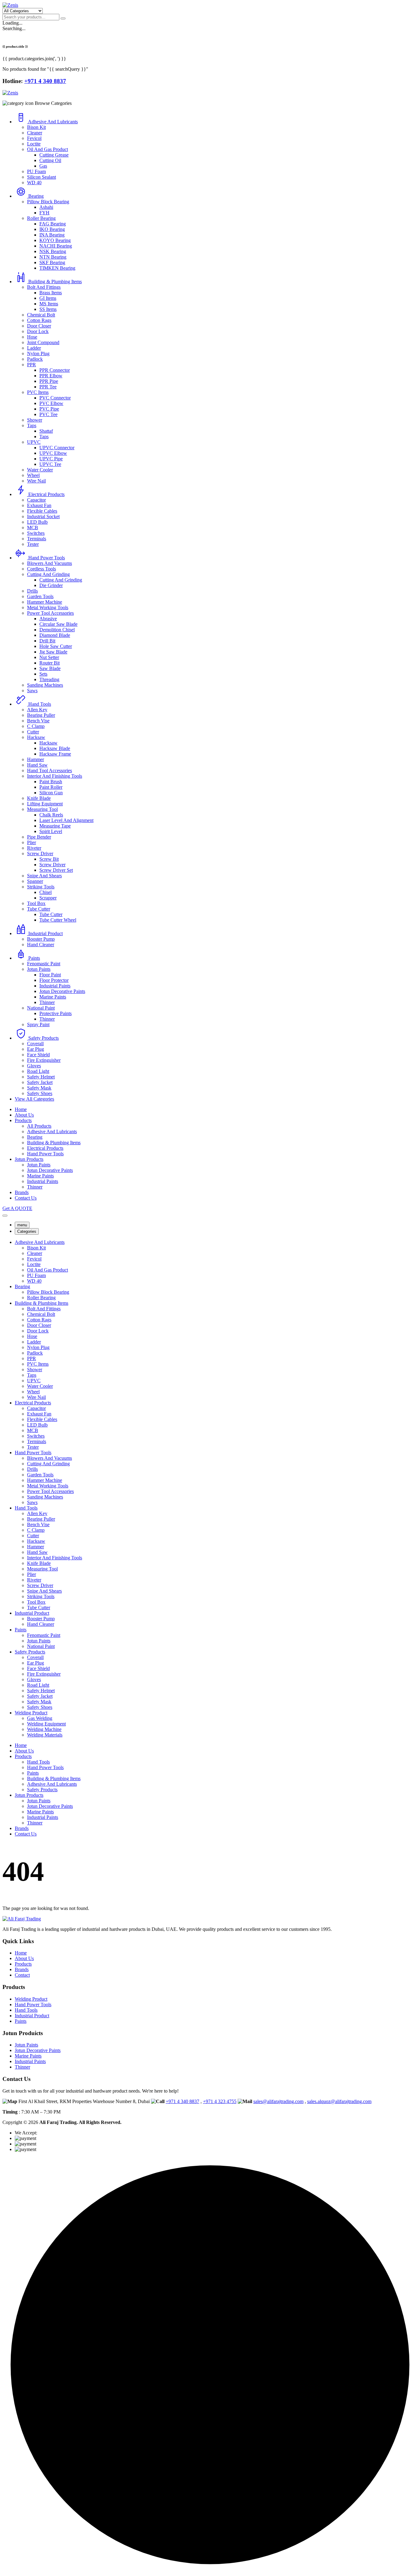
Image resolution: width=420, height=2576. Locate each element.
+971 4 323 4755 (220, 2101)
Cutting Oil (50, 160)
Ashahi (46, 207)
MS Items (49, 304)
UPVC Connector (57, 448)
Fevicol (34, 138)
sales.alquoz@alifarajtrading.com (339, 2101)
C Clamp (36, 726)
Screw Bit (49, 859)
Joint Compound (43, 342)
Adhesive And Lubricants (53, 122)
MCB (33, 528)
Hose (32, 337)
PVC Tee (48, 414)
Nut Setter (49, 657)
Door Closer (39, 326)
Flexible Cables (42, 511)
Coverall (35, 1044)
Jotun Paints (39, 969)
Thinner (47, 1002)
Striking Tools (41, 887)
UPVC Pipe (51, 459)
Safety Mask (39, 1088)
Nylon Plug (38, 353)
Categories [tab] (27, 1231)
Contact (22, 1975)
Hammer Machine (45, 602)
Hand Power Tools (47, 558)
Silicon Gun (51, 793)
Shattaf (46, 431)
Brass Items (51, 293)
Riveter (34, 848)
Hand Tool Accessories (50, 770)
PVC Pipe (49, 409)
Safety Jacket (40, 1082)
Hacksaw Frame (55, 754)
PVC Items (38, 392)
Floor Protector (54, 980)
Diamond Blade (55, 635)
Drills (32, 591)
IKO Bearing (52, 229)
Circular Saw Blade (58, 624)
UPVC (34, 442)
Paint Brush (51, 782)
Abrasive (48, 619)
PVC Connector (55, 398)
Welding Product (31, 1713)
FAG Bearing (53, 224)
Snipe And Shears (44, 876)
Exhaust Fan (39, 505)
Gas (43, 166)
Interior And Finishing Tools (55, 776)
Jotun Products (29, 1159)
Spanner (35, 881)
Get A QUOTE (17, 1208)
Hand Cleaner (41, 945)
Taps (32, 425)
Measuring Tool (42, 809)
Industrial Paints (55, 986)
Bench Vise (38, 721)
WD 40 (34, 183)
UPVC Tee (50, 464)
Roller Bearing (41, 218)
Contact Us (26, 1198)
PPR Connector (55, 370)
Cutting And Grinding (48, 574)
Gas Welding (40, 1718)
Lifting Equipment (45, 804)
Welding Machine (44, 1729)
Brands (22, 1192)
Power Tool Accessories (50, 613)
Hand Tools (40, 704)
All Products (39, 1126)
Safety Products (44, 1038)
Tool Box (36, 903)
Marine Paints (53, 997)
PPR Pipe (49, 381)
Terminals (37, 539)
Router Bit (50, 663)
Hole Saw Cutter (56, 646)
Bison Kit (36, 127)
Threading (49, 679)
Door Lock (38, 331)
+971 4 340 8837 (182, 2101)
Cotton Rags (39, 320)
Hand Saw (37, 765)
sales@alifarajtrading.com (278, 2101)
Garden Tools (40, 596)
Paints (34, 958)
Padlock (35, 359)
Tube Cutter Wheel (58, 920)
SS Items (48, 309)
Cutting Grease (54, 155)
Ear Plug (36, 1049)
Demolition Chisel (57, 630)
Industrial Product (46, 933)
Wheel (33, 475)
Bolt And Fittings (44, 287)
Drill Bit (47, 641)
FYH (44, 213)
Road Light (38, 1071)
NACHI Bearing (56, 246)
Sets (43, 674)
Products (23, 1120)
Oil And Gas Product (48, 149)
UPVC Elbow (53, 453)
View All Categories (34, 1099)
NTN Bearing (53, 257)
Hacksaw (36, 737)
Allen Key (37, 710)
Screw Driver (40, 853)
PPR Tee (48, 387)
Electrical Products (46, 494)
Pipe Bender (39, 837)
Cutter (33, 732)
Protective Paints (55, 1013)
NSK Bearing (53, 251)
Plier (32, 842)
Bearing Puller (41, 715)
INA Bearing (52, 235)
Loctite (34, 144)
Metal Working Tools (48, 607)
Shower (35, 420)
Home (21, 1109)
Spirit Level (51, 831)
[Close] (5, 1216)
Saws (32, 691)
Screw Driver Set (56, 870)
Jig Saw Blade (53, 652)
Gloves (34, 1066)
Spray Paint (38, 1024)
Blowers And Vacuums (50, 563)
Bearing (36, 196)
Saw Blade (50, 668)
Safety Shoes (40, 1093)
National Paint (41, 1008)
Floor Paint (50, 975)
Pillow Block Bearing (48, 202)
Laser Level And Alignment (66, 820)
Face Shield (38, 1055)
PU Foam (36, 171)
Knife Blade (39, 798)
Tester (33, 544)
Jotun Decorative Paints (62, 991)
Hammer (36, 759)
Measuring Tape (55, 826)
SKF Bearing (52, 262)
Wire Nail (36, 481)
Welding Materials (45, 1735)
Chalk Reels (51, 815)
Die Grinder (51, 585)
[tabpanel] (210, 1489)
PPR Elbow (51, 376)
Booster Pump (41, 939)
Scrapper (48, 898)
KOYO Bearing (55, 240)
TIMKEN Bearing (57, 268)
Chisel (46, 892)
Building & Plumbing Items (55, 282)
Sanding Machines (45, 685)
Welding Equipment (46, 1724)
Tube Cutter (39, 909)
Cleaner (35, 133)
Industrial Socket (43, 516)
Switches (36, 533)
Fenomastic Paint (44, 964)
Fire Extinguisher (44, 1060)
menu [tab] (22, 1225)
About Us (24, 1115)
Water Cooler (40, 470)
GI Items (48, 298)
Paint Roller (51, 787)
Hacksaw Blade (55, 748)
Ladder (34, 348)
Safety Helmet (41, 1077)
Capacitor (36, 500)
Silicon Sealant (42, 177)
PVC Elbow (51, 403)
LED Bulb (37, 522)
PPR (32, 365)
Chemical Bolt (41, 315)
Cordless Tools (42, 569)
